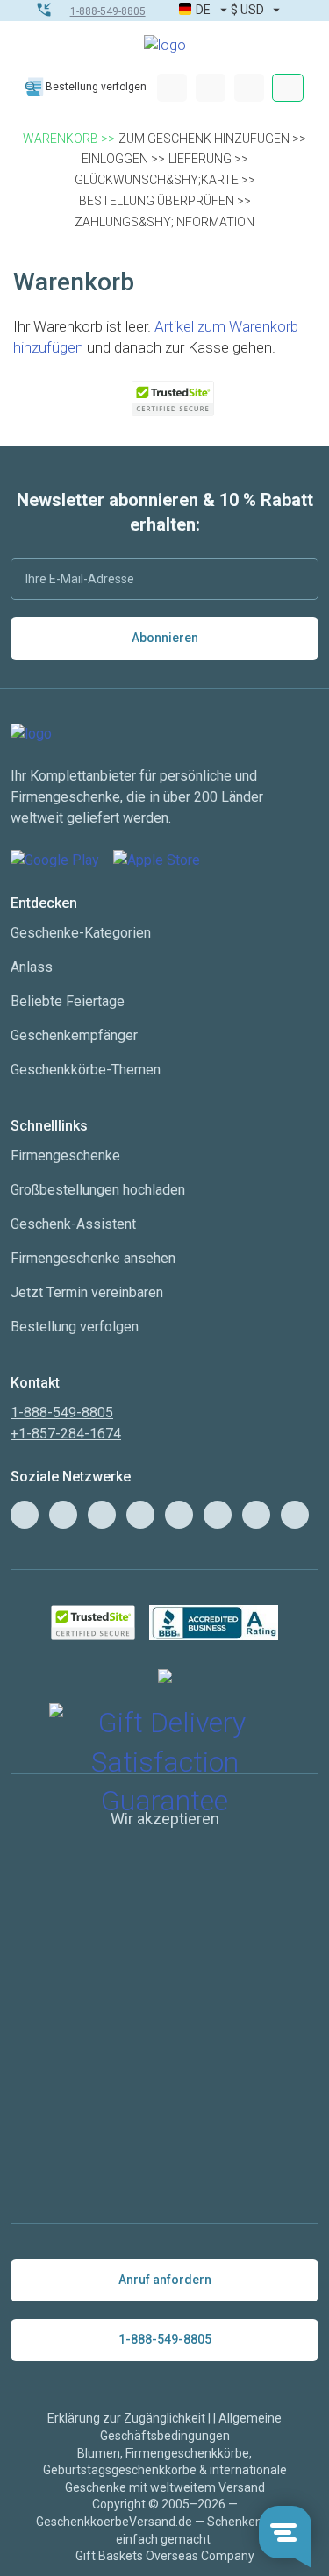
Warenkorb (61, 139)
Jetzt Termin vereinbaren (87, 1292)
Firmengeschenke (65, 1156)
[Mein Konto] (172, 88)
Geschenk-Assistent (73, 1224)
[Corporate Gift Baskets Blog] (25, 1515)
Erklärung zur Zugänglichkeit (126, 2418)
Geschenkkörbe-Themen (86, 1070)
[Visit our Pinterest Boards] (179, 1515)
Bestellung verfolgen (96, 87)
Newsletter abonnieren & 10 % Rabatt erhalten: (165, 512)
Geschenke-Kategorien (81, 933)
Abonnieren (165, 638)
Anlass (32, 967)
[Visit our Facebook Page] (140, 1515)
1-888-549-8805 (108, 11)
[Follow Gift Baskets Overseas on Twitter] (102, 1515)
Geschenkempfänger (74, 1035)
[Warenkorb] (249, 88)
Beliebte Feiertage (68, 1001)
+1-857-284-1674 (66, 1434)
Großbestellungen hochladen (98, 1190)
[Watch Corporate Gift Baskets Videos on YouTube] (63, 1515)
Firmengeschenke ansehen (93, 1258)
